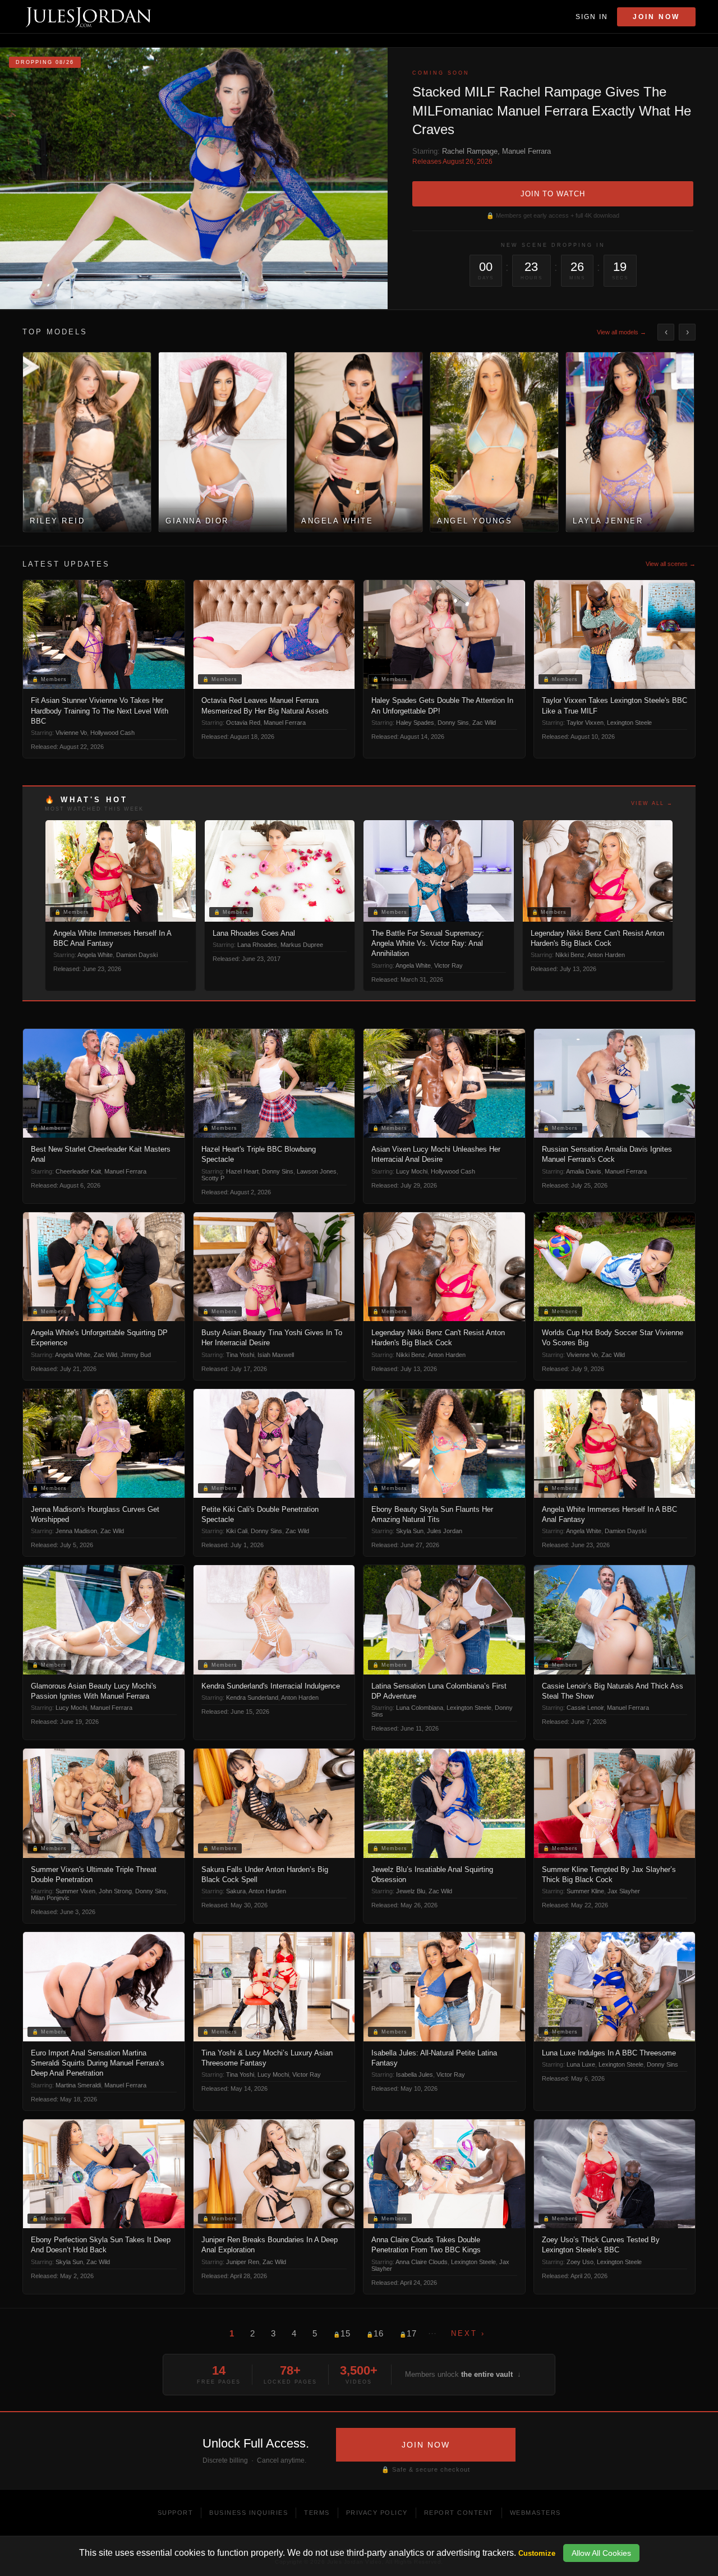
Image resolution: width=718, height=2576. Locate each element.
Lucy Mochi (412, 1171)
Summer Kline (585, 1891)
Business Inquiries (248, 2513)
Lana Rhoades (257, 945)
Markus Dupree (302, 945)
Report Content (459, 2513)
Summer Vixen (75, 1891)
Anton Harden (606, 955)
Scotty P (213, 1178)
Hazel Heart (242, 1171)
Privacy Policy (377, 2513)
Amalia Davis (584, 1171)
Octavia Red (243, 723)
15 (342, 2333)
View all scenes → (671, 564)
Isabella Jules (415, 2074)
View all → (652, 803)
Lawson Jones (317, 1171)
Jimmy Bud (136, 1355)
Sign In (592, 17)
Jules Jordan (445, 1531)
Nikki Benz (570, 955)
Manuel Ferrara (526, 151)
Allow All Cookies (601, 2553)
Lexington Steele (629, 723)
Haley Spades (415, 723)
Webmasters (535, 2513)
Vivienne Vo (71, 733)
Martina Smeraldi (78, 2085)
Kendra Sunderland (252, 1698)
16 (375, 2333)
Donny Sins (453, 723)
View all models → (622, 332)
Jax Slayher (624, 1891)
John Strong (115, 1891)
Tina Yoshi (240, 1355)
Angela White (95, 955)
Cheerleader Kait (78, 1171)
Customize (537, 2553)
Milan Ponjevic (50, 1898)
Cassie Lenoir (585, 1708)
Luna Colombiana (420, 1708)
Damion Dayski (137, 955)
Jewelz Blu (411, 1891)
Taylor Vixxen (585, 723)
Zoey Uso (580, 2262)
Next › (468, 2333)
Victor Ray (448, 965)
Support (176, 2513)
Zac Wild (484, 723)
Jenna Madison (76, 1531)
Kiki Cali (237, 1531)
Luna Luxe (581, 2064)
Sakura (236, 1891)
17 (408, 2333)
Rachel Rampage (470, 151)
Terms (317, 2513)
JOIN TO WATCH (553, 194)
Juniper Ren (243, 2262)
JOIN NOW (426, 2445)
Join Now (656, 17)
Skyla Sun (410, 1531)
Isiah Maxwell (276, 1355)
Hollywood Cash (112, 733)
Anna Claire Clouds (422, 2262)
